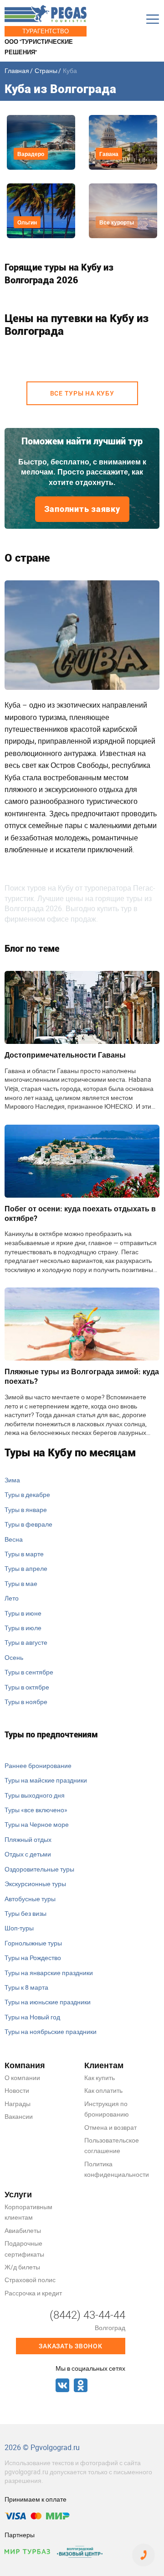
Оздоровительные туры (39, 1869)
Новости (17, 2090)
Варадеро (31, 154)
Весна (14, 1539)
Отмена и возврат (110, 2127)
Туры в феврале (28, 1524)
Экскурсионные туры (35, 1884)
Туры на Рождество (33, 1958)
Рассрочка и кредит (33, 2293)
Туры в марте (24, 1554)
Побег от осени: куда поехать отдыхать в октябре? (80, 1213)
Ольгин (27, 222)
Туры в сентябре (29, 1672)
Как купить (100, 2078)
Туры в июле (23, 1628)
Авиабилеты (23, 2230)
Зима (12, 1480)
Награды (18, 2104)
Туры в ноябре (26, 1702)
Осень (14, 1657)
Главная (17, 70)
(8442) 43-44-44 (87, 2315)
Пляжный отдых (28, 1839)
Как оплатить (103, 2090)
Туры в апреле (26, 1568)
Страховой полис (30, 2280)
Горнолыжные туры (33, 1943)
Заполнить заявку (82, 509)
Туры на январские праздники (49, 1973)
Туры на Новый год (32, 2017)
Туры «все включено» (36, 1810)
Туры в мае (21, 1583)
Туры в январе (26, 1510)
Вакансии (19, 2116)
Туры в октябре (27, 1687)
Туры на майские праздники (46, 1780)
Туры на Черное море (37, 1824)
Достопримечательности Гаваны (65, 1055)
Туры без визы (26, 1913)
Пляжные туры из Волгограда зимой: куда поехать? (82, 1376)
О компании (22, 2078)
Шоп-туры (19, 1928)
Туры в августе (26, 1642)
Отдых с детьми (28, 1854)
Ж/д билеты (22, 2267)
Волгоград (110, 2328)
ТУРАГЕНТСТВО (46, 31)
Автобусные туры (30, 1899)
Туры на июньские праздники (48, 2002)
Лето (12, 1598)
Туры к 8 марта (26, 1987)
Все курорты (117, 222)
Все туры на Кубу (82, 393)
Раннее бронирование (38, 1765)
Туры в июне (23, 1613)
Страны (46, 70)
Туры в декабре (27, 1494)
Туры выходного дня (35, 1795)
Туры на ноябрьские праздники (51, 2031)
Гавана (109, 154)
